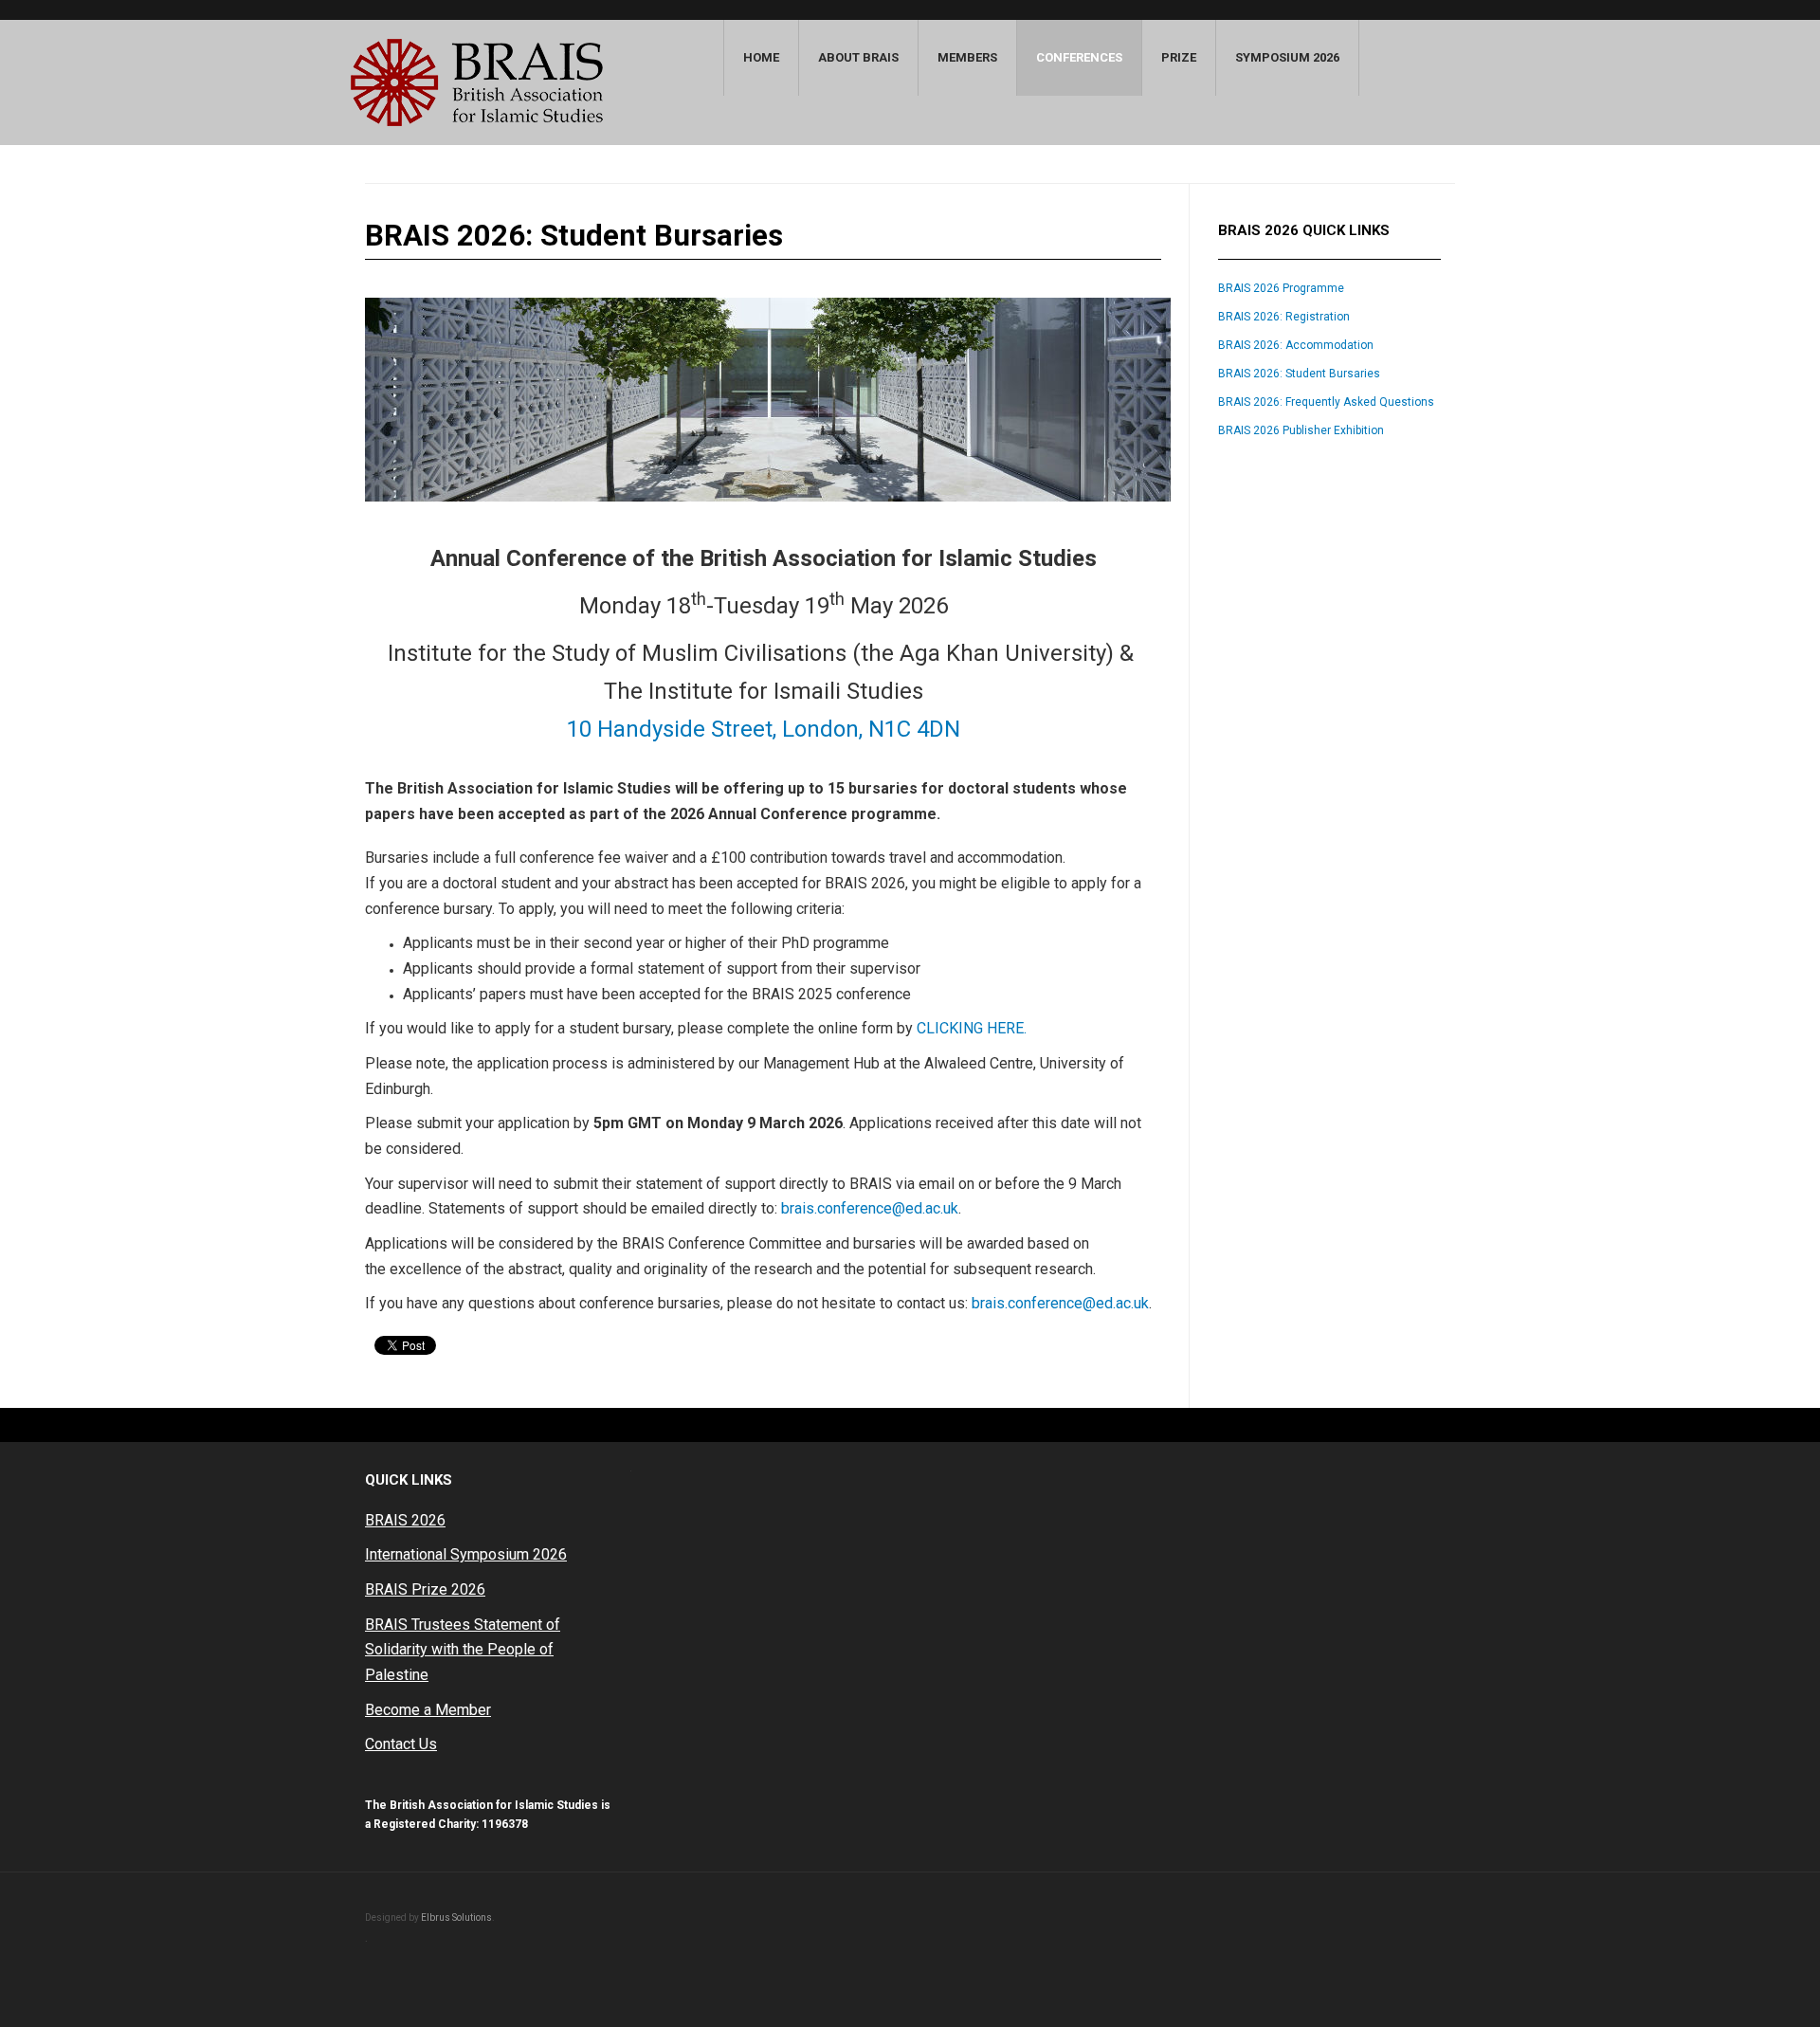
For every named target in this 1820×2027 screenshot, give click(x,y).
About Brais (858, 57)
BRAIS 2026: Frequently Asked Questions (1326, 402)
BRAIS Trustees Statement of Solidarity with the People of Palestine (463, 1650)
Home (761, 57)
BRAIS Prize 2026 (425, 1589)
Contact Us (401, 1744)
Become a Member (428, 1710)
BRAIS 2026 (405, 1520)
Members (967, 57)
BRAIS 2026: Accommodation (1296, 345)
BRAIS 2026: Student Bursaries (1299, 374)
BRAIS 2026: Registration (1284, 317)
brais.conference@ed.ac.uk (870, 1208)
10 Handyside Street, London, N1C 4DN (764, 729)
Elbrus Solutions (456, 1917)
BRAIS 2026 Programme (1281, 288)
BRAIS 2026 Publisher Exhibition (1301, 430)
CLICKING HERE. (972, 1028)
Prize (1179, 57)
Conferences (1079, 57)
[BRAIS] (477, 82)
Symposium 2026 (1287, 57)
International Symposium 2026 (466, 1554)
